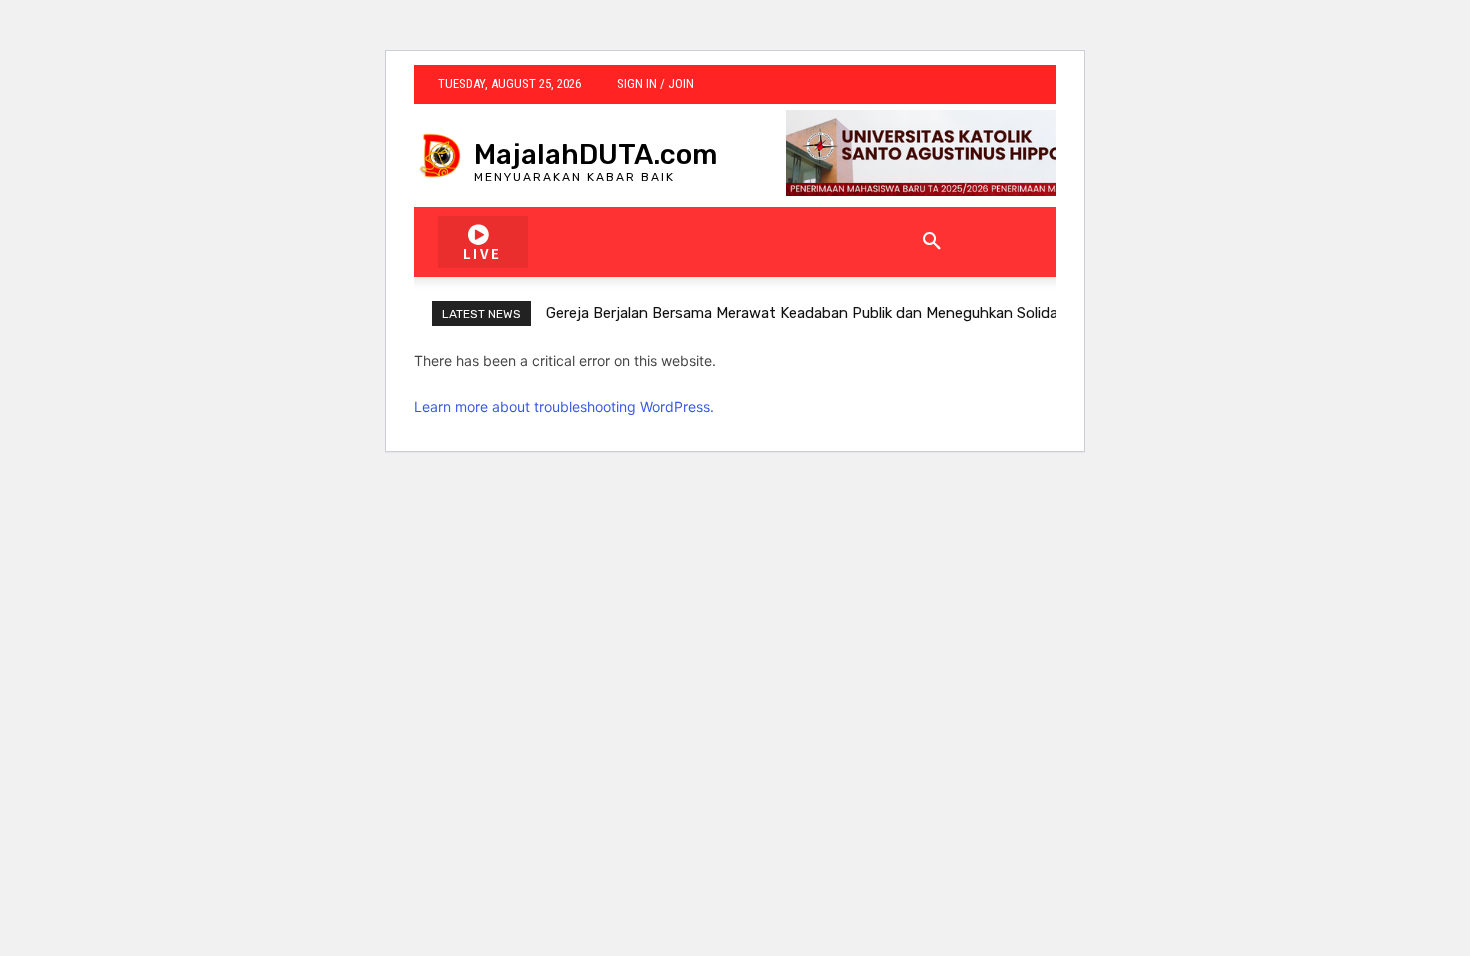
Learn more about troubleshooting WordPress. (564, 406)
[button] (932, 242)
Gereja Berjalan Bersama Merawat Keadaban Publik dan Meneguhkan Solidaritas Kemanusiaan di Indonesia (908, 313)
